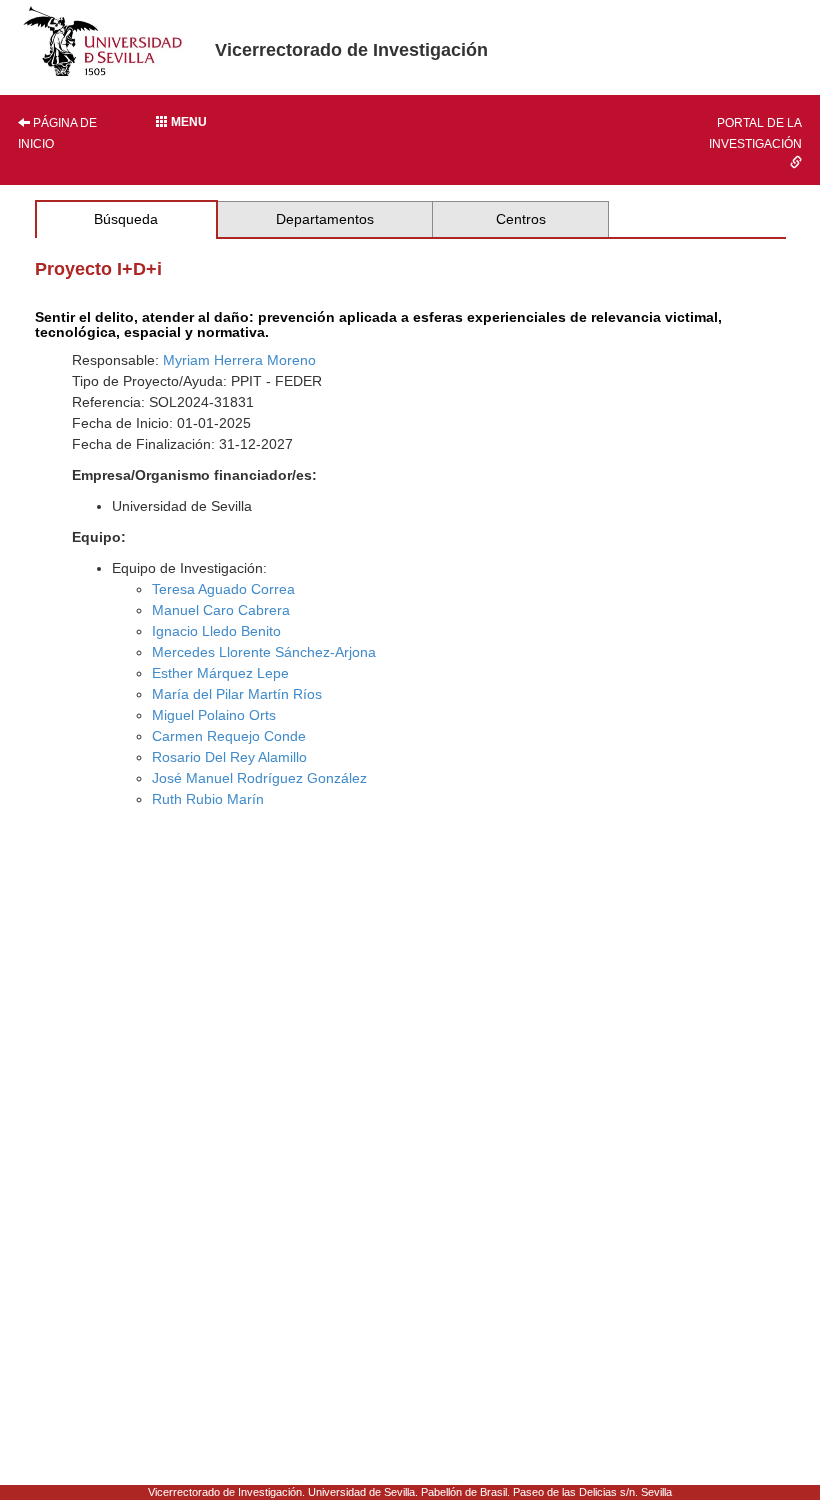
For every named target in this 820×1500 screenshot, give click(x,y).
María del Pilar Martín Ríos (237, 694)
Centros (521, 219)
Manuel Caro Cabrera (221, 610)
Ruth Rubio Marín (208, 799)
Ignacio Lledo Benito (216, 631)
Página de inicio (57, 133)
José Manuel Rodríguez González (259, 778)
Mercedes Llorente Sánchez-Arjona (264, 652)
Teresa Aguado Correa (223, 589)
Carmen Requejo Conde (229, 736)
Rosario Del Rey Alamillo (229, 757)
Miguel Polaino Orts (214, 715)
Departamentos (325, 219)
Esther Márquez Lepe (220, 673)
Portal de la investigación (755, 133)
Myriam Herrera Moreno (239, 360)
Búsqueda (126, 219)
